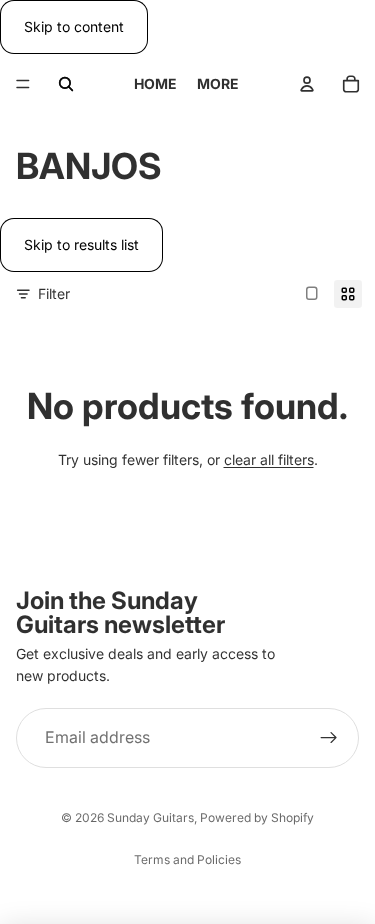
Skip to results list (81, 244)
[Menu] (23, 85)
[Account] (307, 84)
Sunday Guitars (150, 817)
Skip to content (74, 26)
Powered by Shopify (257, 817)
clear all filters (269, 459)
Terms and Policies (187, 859)
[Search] (66, 84)
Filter (54, 293)
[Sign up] (329, 737)
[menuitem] (218, 84)
